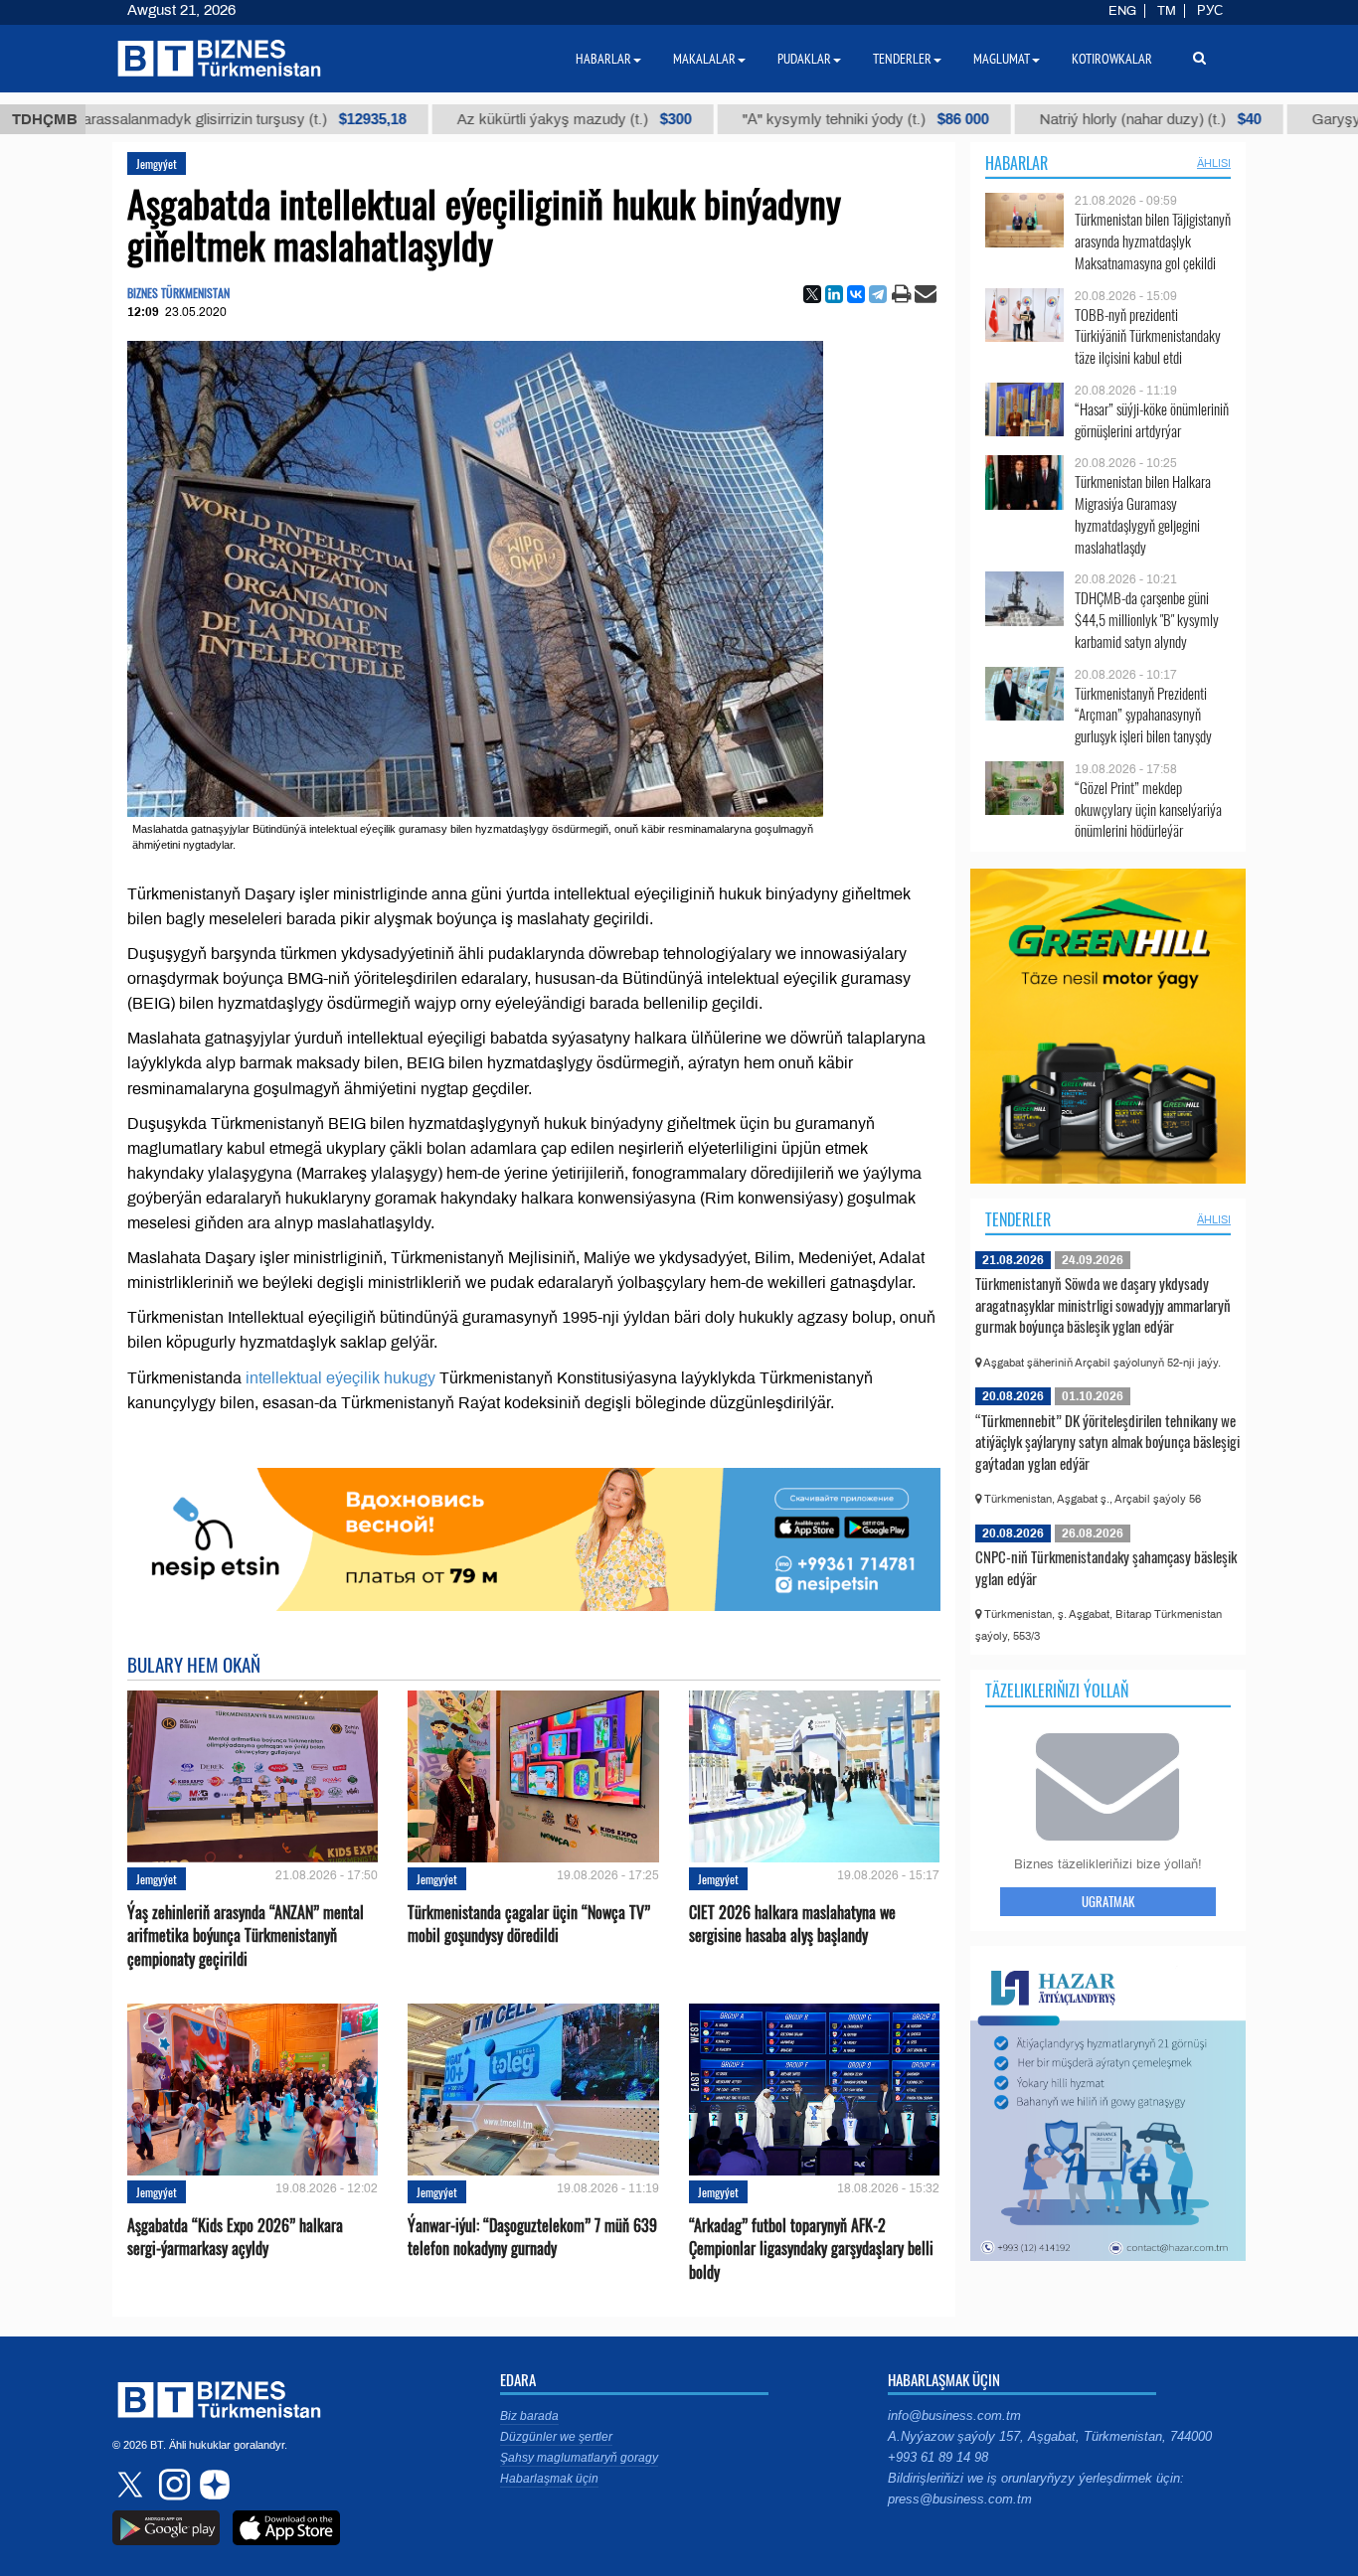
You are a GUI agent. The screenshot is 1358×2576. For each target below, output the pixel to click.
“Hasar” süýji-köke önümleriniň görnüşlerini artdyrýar (1152, 420)
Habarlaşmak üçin (549, 2479)
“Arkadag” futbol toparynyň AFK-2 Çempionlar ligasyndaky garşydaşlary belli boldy (811, 2249)
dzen (212, 2485)
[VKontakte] (856, 294)
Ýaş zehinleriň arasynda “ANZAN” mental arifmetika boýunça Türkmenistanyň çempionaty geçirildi (246, 1935)
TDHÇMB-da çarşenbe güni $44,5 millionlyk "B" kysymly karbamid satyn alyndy (1147, 620)
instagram (172, 2485)
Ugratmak (1108, 1901)
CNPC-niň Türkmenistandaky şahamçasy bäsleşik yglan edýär (1106, 1567)
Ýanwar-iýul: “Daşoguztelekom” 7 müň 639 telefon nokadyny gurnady (532, 2237)
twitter (132, 2485)
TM (1167, 11)
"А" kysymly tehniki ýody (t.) (801, 119)
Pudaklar (804, 59)
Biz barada (529, 2416)
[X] (812, 294)
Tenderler (1018, 1219)
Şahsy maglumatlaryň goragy (579, 2458)
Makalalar (704, 59)
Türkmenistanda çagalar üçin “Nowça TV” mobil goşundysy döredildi (529, 1924)
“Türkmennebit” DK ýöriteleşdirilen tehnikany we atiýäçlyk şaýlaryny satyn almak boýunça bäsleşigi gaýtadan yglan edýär (1107, 1442)
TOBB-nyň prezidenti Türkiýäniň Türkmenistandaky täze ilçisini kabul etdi (1148, 336)
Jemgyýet (157, 163)
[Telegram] (878, 294)
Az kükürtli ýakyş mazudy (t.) (510, 119)
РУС (1210, 11)
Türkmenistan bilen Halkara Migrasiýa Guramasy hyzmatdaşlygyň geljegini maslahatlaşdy (1143, 514)
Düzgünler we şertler (556, 2437)
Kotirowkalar (1112, 59)
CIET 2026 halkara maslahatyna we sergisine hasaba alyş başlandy (792, 1924)
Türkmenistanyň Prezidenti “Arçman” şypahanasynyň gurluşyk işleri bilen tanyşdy (1143, 715)
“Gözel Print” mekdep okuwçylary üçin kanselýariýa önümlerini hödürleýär (1148, 809)
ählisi (1214, 163)
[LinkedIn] (834, 294)
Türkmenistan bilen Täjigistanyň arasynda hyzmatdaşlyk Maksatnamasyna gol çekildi (1153, 241)
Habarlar (1017, 163)
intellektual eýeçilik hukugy (340, 1378)
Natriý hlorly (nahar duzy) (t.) (1086, 119)
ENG (1122, 11)
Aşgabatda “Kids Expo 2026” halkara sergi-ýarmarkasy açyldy (235, 2237)
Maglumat (1002, 59)
